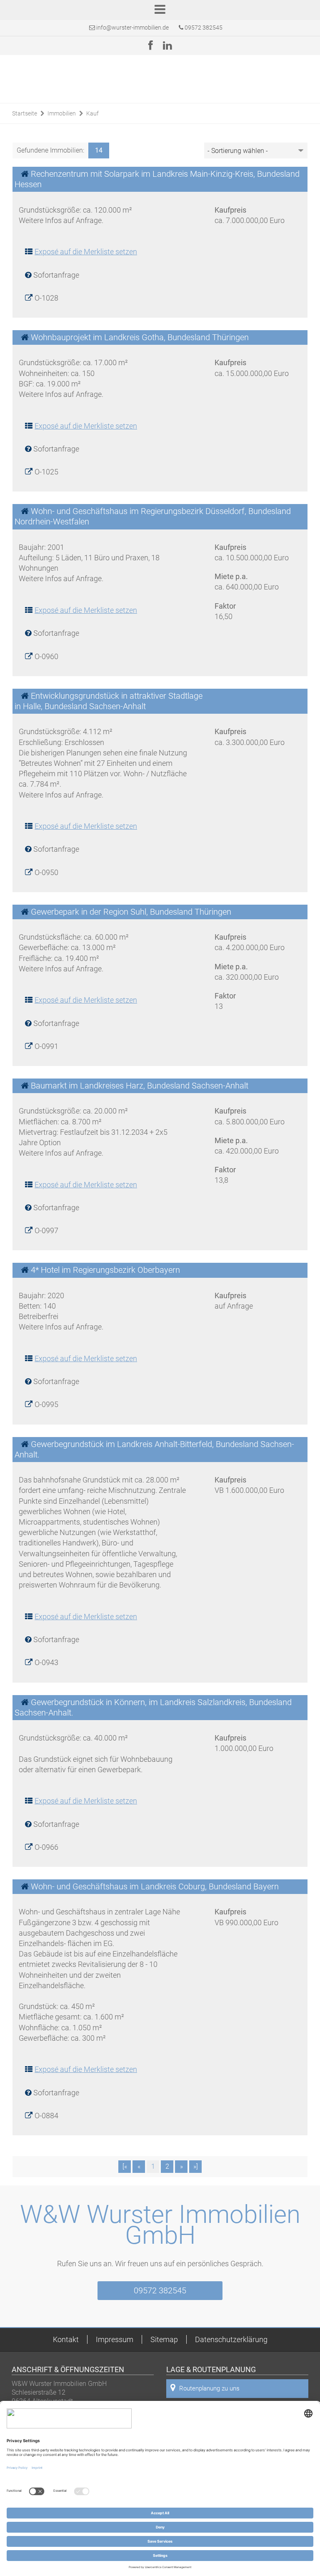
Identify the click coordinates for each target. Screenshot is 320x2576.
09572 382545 (203, 28)
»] (196, 2166)
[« (125, 2166)
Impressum (115, 2339)
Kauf (92, 113)
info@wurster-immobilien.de (132, 28)
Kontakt (66, 2339)
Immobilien (62, 113)
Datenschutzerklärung (231, 2339)
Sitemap (164, 2339)
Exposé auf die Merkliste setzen (86, 252)
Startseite (25, 113)
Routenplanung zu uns (209, 2388)
